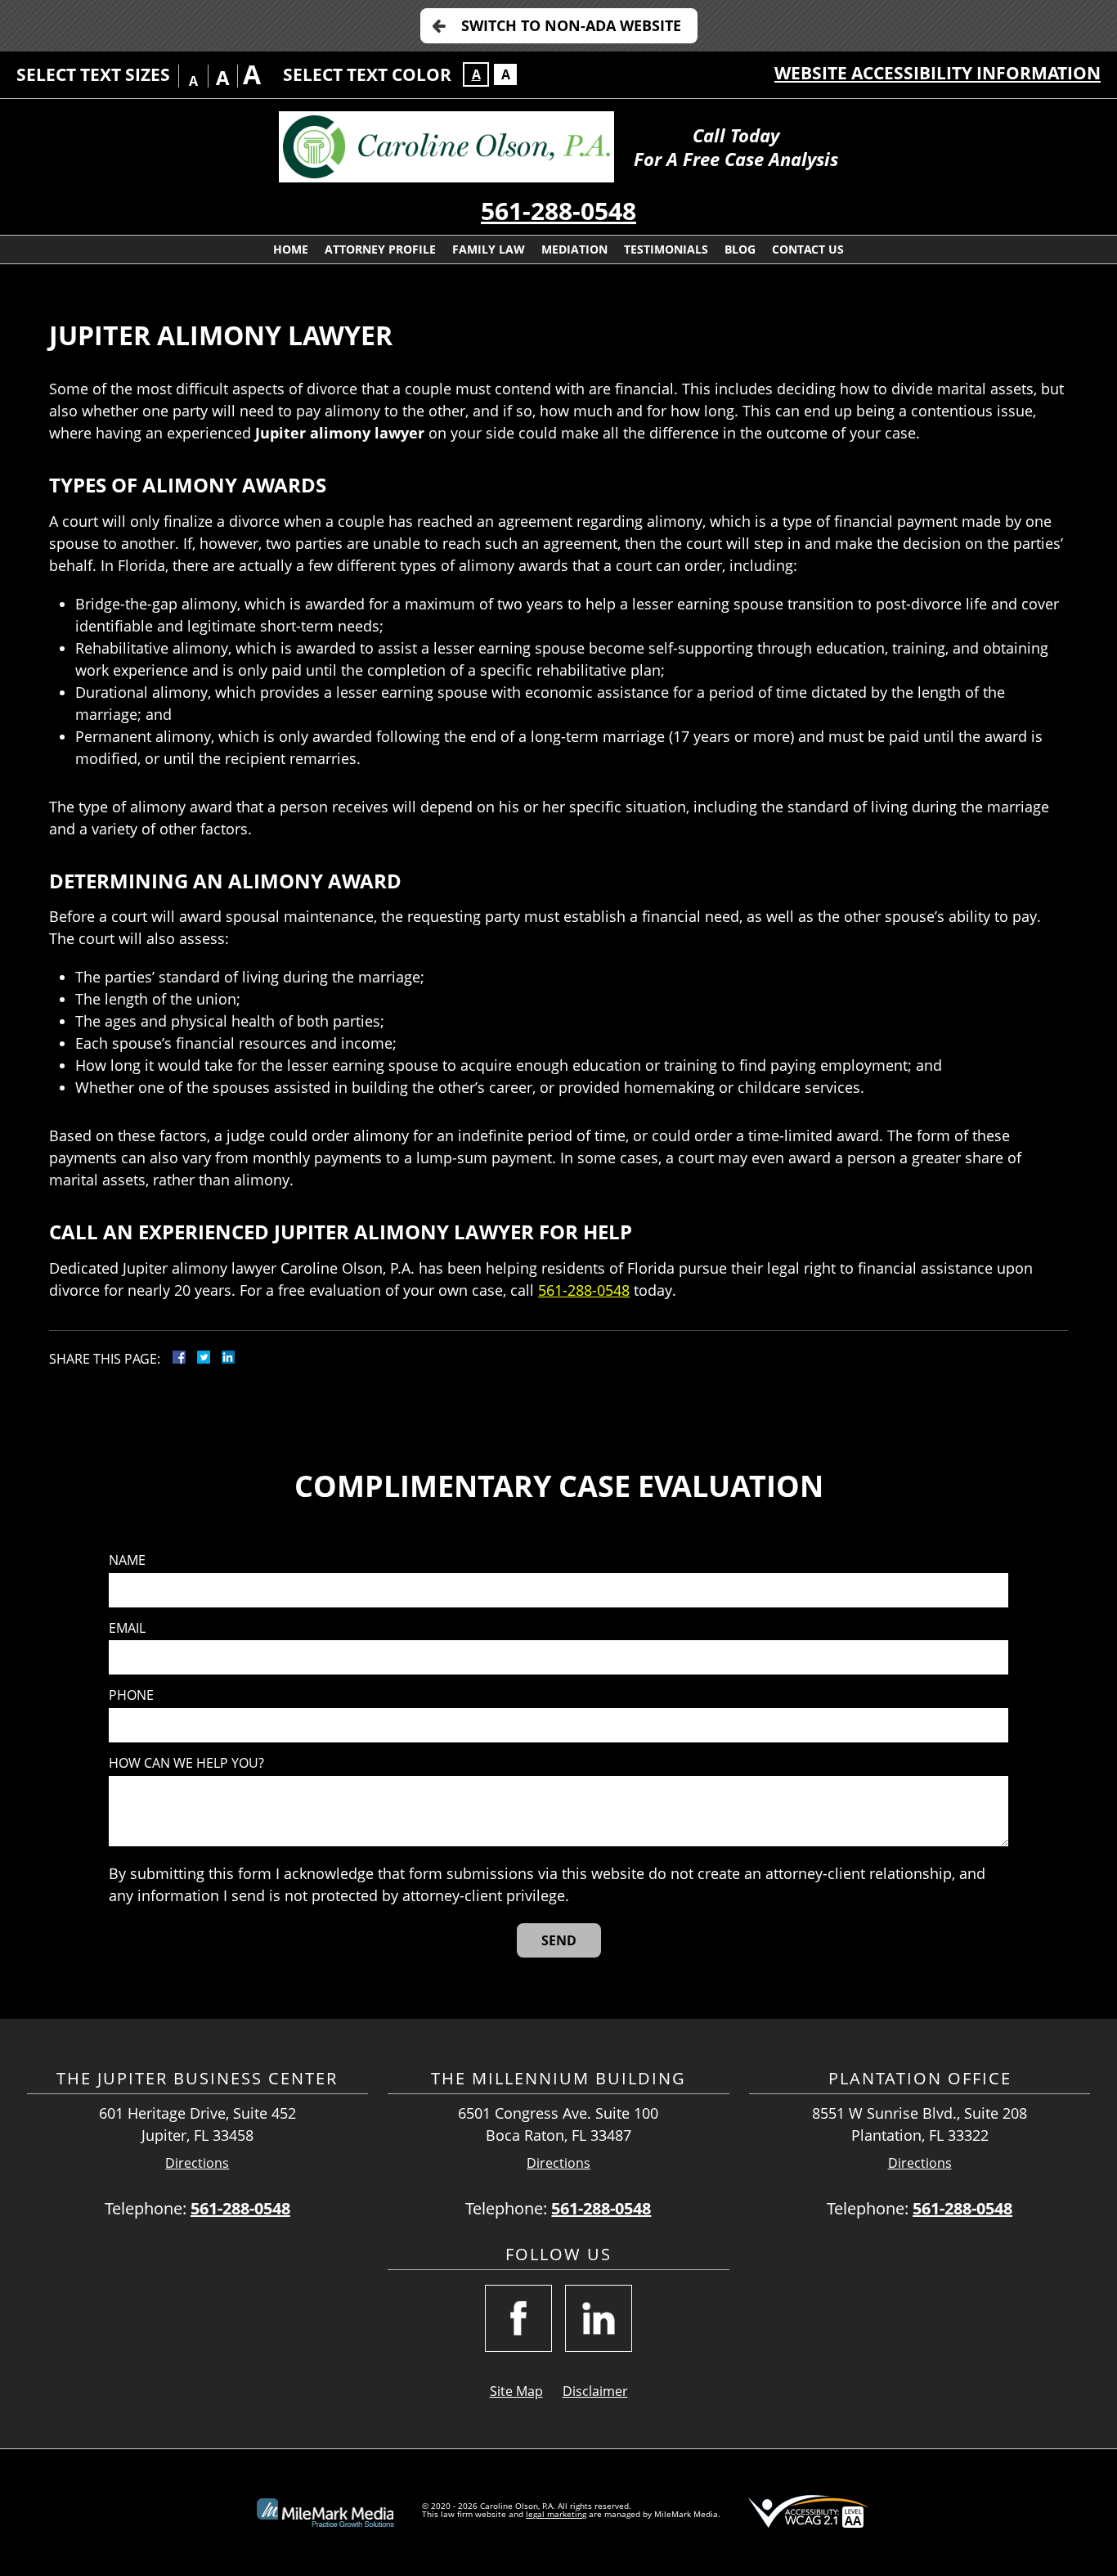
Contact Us (808, 249)
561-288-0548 (558, 211)
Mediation (574, 249)
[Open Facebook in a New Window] (518, 2318)
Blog (740, 249)
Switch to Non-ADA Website (571, 25)
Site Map (516, 2391)
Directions (197, 2163)
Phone (131, 1695)
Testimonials (666, 249)
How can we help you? (186, 1763)
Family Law (489, 249)
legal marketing (556, 2514)
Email (127, 1628)
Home (291, 249)
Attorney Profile (380, 249)
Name (127, 1560)
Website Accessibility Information (938, 73)
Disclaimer (595, 2391)
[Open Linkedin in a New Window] (599, 2318)
